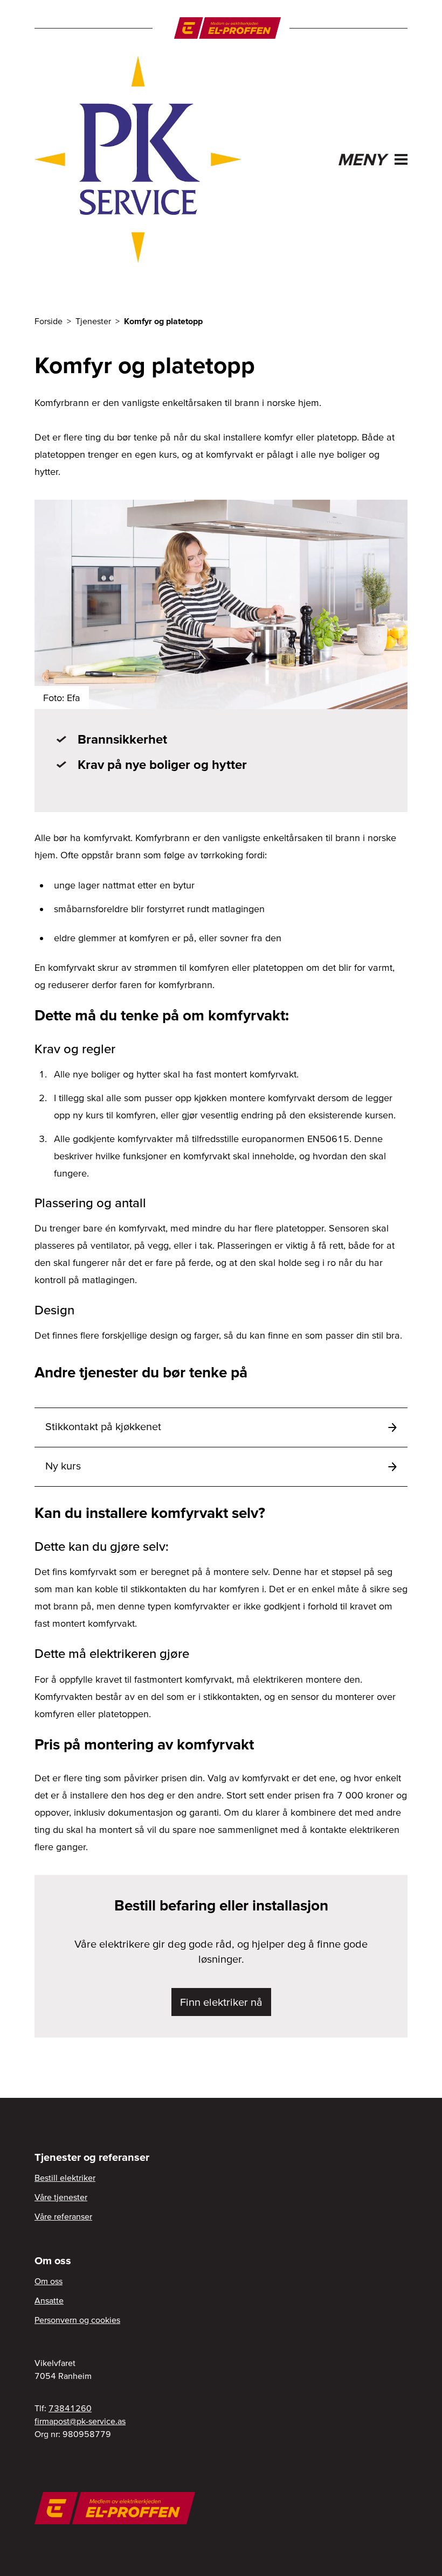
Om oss (49, 2281)
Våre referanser (63, 2216)
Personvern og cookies (77, 2320)
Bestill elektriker (65, 2178)
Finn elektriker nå (221, 2002)
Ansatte (49, 2300)
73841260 (70, 2408)
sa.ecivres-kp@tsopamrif (80, 2421)
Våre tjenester (61, 2197)
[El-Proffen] (228, 28)
